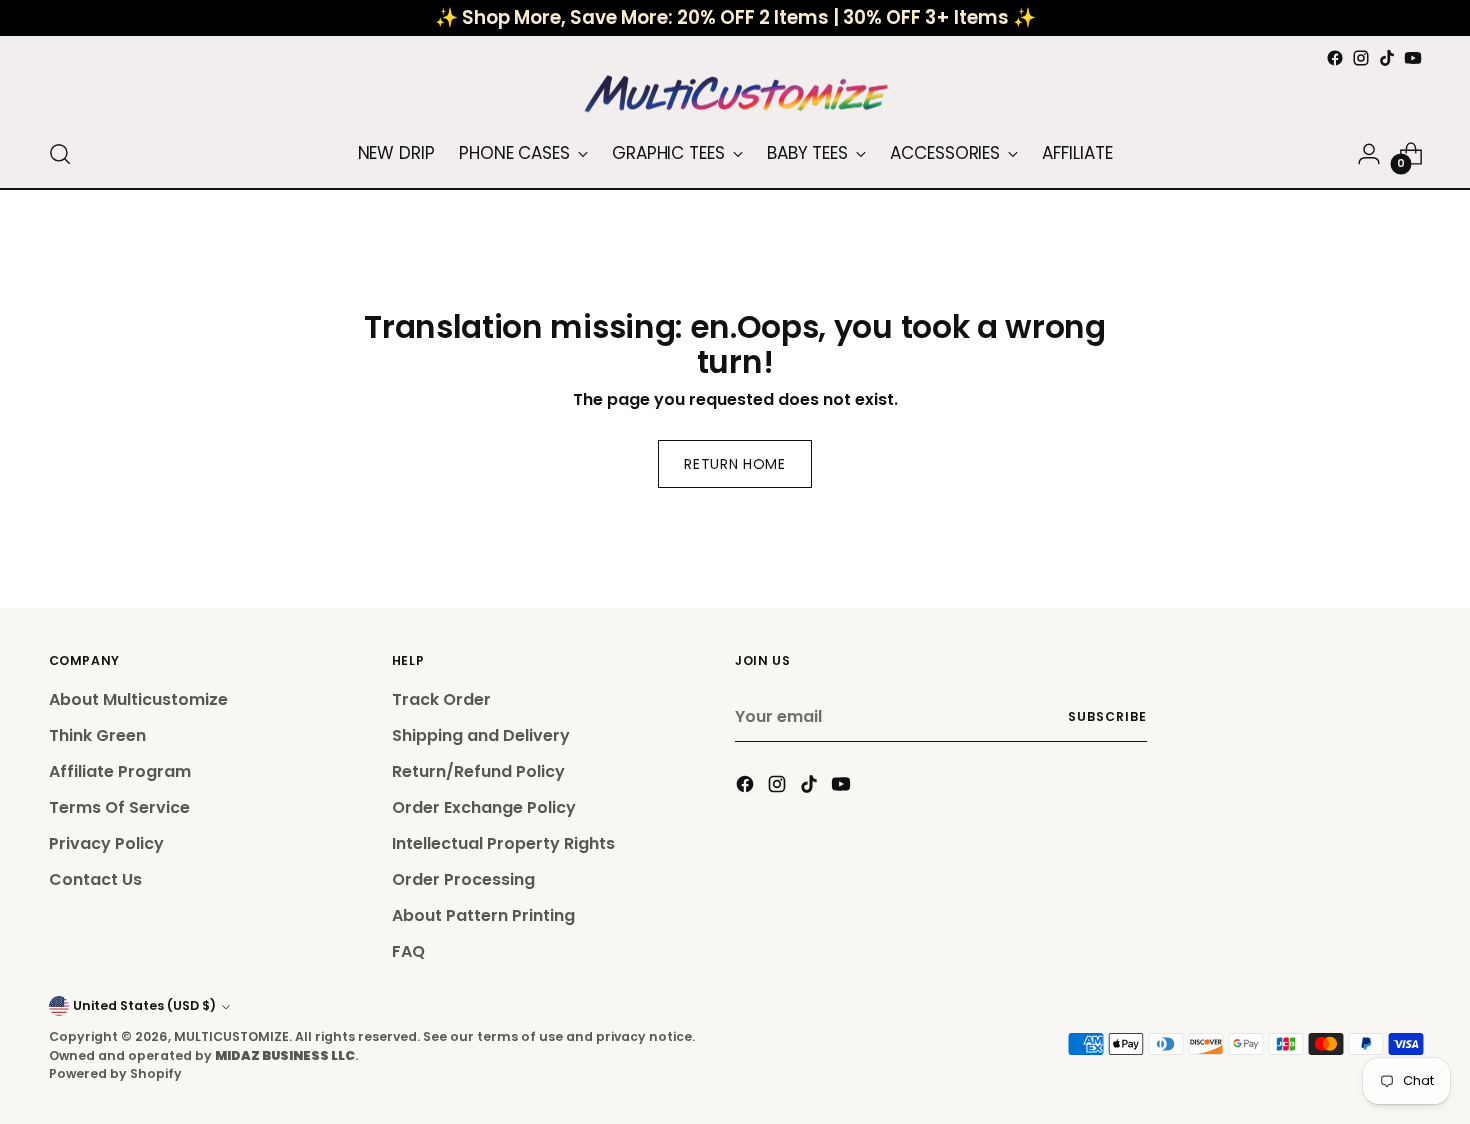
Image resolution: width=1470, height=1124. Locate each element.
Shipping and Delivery (481, 735)
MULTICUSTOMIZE (231, 1036)
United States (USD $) (144, 1005)
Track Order (441, 699)
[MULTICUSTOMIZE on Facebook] (1335, 58)
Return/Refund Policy (478, 771)
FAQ (408, 951)
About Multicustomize (138, 699)
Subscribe (1107, 716)
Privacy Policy (106, 843)
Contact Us (95, 879)
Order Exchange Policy (484, 807)
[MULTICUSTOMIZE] (735, 96)
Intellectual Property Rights (503, 843)
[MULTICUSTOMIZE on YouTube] (1413, 58)
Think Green (97, 735)
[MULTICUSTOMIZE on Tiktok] (1387, 58)
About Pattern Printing (483, 915)
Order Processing (463, 879)
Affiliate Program (120, 771)
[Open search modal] (60, 154)
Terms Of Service (119, 807)
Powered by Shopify (115, 1073)
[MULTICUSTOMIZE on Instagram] (1361, 58)
